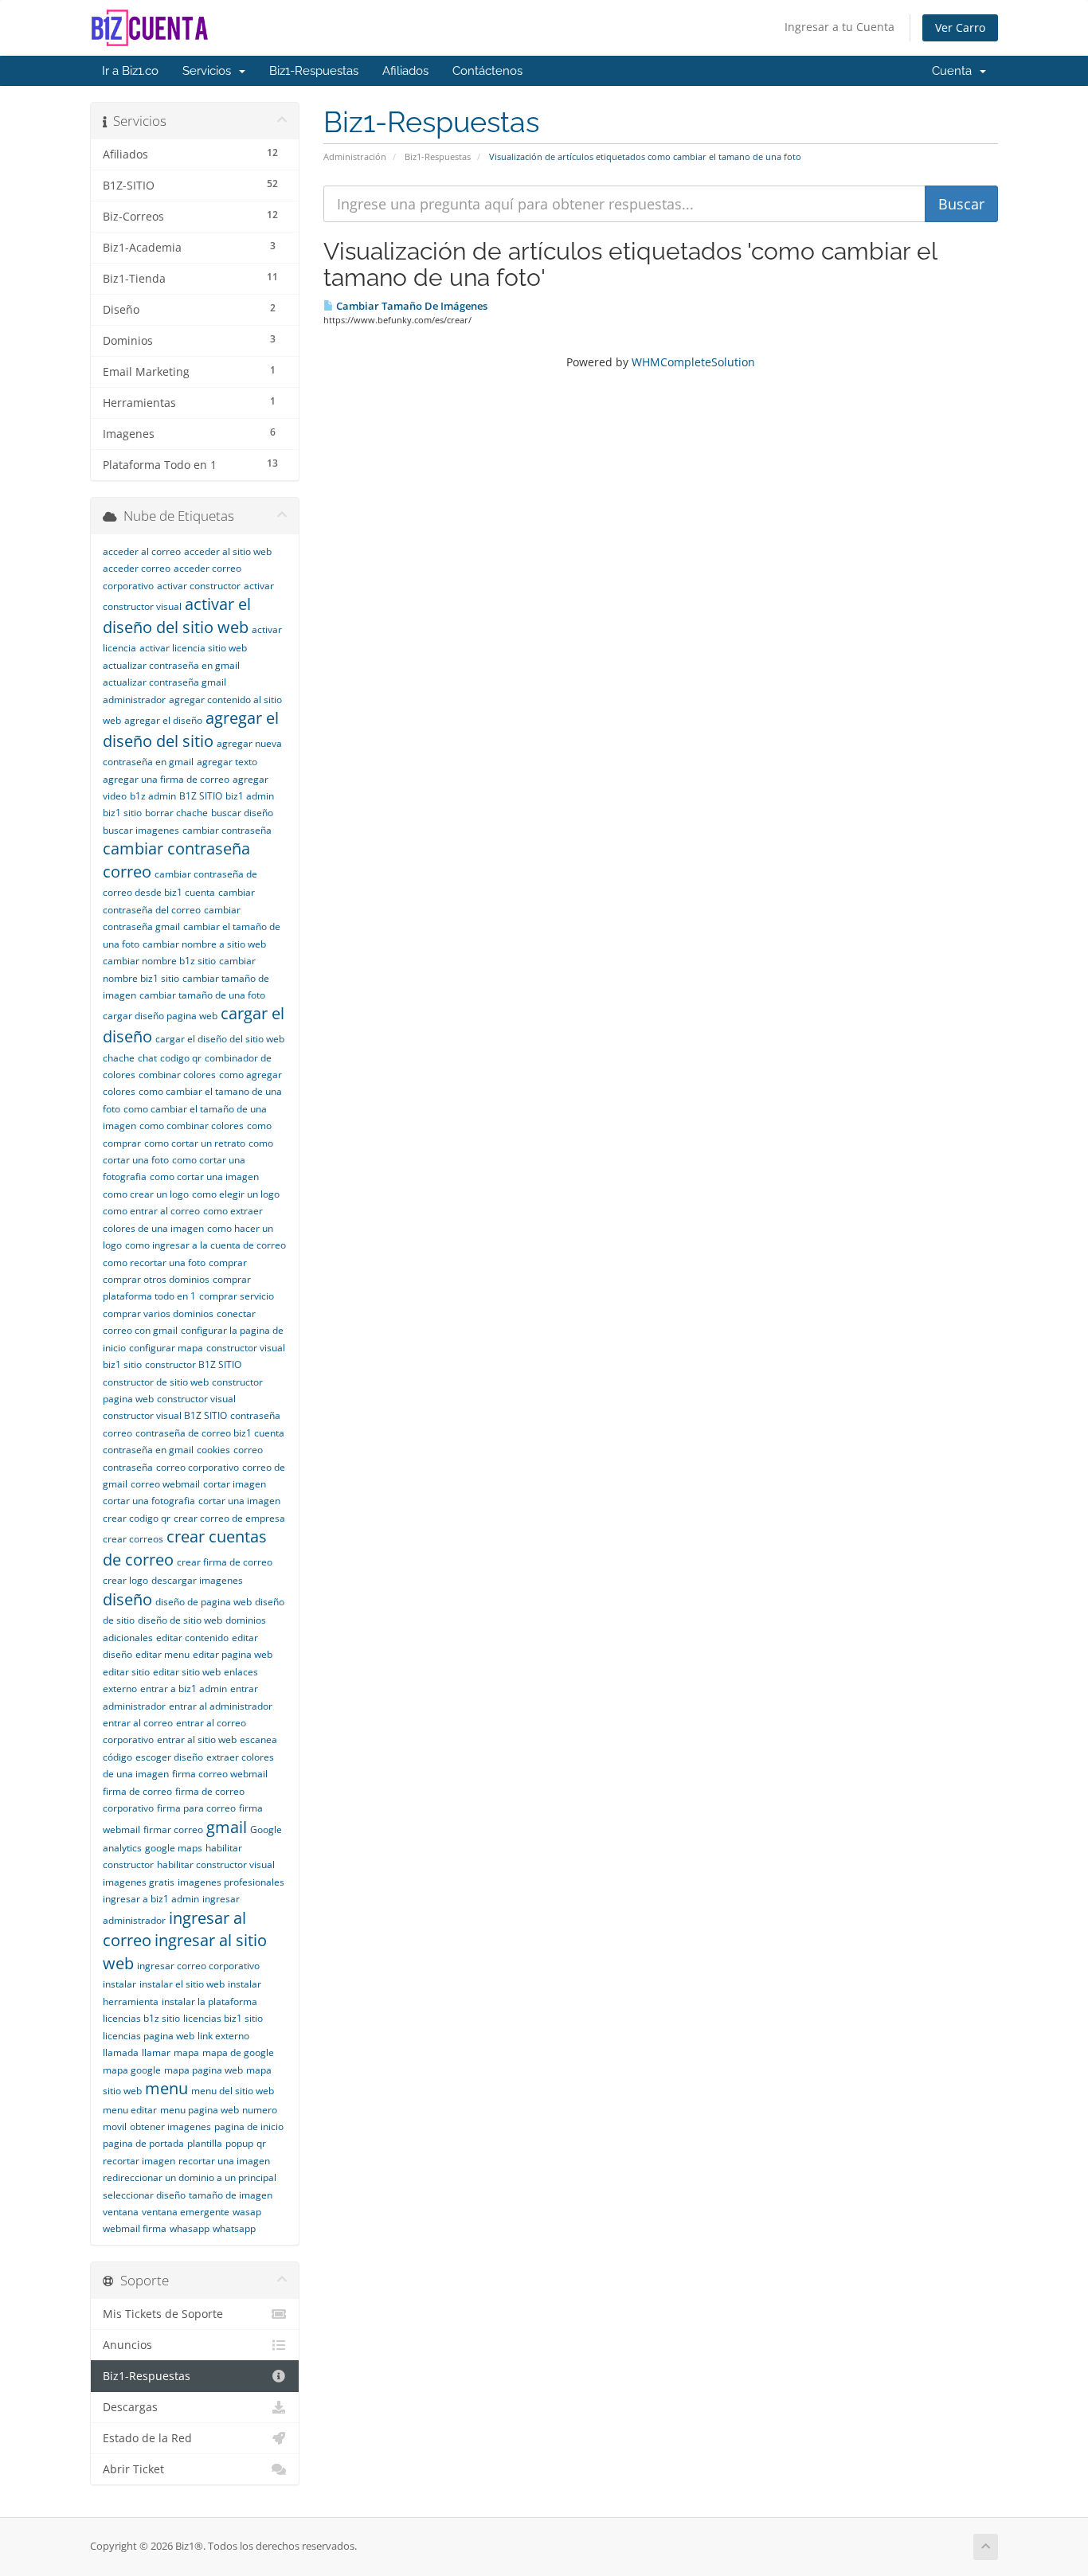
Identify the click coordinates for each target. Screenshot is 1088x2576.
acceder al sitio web (228, 551)
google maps (174, 1848)
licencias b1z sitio (141, 2018)
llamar (156, 2052)
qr (261, 2143)
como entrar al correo (151, 1211)
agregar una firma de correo (166, 779)
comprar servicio (237, 1296)
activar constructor (199, 586)
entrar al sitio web (197, 1739)
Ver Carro (960, 27)
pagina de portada (143, 2143)
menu (166, 2088)
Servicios (210, 71)
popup (239, 2143)
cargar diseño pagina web (160, 1016)
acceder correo (137, 568)
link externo (223, 2036)
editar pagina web (233, 1654)
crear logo (125, 1580)
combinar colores (177, 1075)
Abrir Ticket (133, 2469)
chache (119, 1058)
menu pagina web (200, 2110)
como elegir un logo (236, 1194)
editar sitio (126, 1672)
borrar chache (176, 813)
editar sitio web (187, 1672)
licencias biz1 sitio (223, 2018)
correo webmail (165, 1484)
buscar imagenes (141, 830)
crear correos (133, 1539)
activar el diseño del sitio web (177, 616)
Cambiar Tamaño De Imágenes (411, 306)
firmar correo (173, 1829)
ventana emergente (186, 2212)
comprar (228, 1263)
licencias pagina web (149, 2036)
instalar (119, 1984)
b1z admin (153, 796)
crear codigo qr (137, 1518)
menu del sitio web (233, 2091)
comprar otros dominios (156, 1279)
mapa (186, 2052)
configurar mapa (166, 1348)
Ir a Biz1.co (130, 71)
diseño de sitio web (180, 1620)
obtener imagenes (170, 2126)
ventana (121, 2212)
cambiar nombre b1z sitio (159, 961)
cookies (213, 1450)
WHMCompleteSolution (693, 362)
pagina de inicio (249, 2126)
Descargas (130, 2407)
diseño (127, 1599)
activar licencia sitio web (193, 648)
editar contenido (192, 1638)
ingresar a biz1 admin (151, 1899)
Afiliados (405, 71)
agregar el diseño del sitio (191, 729)
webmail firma (135, 2228)
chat (147, 1058)
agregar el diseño (163, 720)
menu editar (130, 2110)
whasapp (190, 2228)
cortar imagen (235, 1484)
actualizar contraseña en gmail (171, 665)
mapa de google (238, 2052)
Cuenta (955, 71)
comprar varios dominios (158, 1313)
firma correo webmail (220, 1774)
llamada (121, 2052)
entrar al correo (138, 1723)
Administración (355, 156)
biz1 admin (250, 796)
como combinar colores (192, 1126)
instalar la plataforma (209, 2001)
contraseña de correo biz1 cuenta (210, 1433)
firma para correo (196, 1808)
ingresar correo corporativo (198, 1966)
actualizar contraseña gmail (164, 682)
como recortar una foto (154, 1263)
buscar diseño (242, 813)
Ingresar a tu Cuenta (839, 27)
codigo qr (181, 1058)
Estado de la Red (147, 2438)
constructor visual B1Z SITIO (165, 1415)
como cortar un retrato (195, 1143)
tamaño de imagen (231, 2195)
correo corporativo (198, 1467)
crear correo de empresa (229, 1518)
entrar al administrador (221, 1706)
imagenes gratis (139, 1882)
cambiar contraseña (227, 830)
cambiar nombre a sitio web (204, 944)
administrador (134, 700)
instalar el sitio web (182, 1984)
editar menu (162, 1654)
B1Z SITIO (201, 796)
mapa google (132, 2070)
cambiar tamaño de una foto (202, 995)
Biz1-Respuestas (314, 71)
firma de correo (137, 1791)
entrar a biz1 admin (184, 1689)
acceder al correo (142, 551)
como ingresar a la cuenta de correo (205, 1245)
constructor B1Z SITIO (193, 1364)
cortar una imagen (239, 1501)
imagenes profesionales (231, 1882)
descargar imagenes (197, 1580)
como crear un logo (146, 1194)
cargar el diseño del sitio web (220, 1039)
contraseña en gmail (148, 1450)
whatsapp (234, 2228)
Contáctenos (487, 71)
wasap (247, 2212)
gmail (227, 1827)
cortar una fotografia (149, 1501)
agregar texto (227, 762)
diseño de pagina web (204, 1602)
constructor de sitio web (156, 1382)
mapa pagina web (204, 2070)
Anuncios (127, 2345)
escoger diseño (169, 1757)
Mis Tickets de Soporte (163, 2314)
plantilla (205, 2143)
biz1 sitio (122, 813)
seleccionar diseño (144, 2195)
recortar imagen (139, 2161)
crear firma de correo (225, 1562)
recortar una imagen (224, 2161)
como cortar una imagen (204, 1177)
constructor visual (196, 1399)
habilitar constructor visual (216, 1865)
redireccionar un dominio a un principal (190, 2177)
